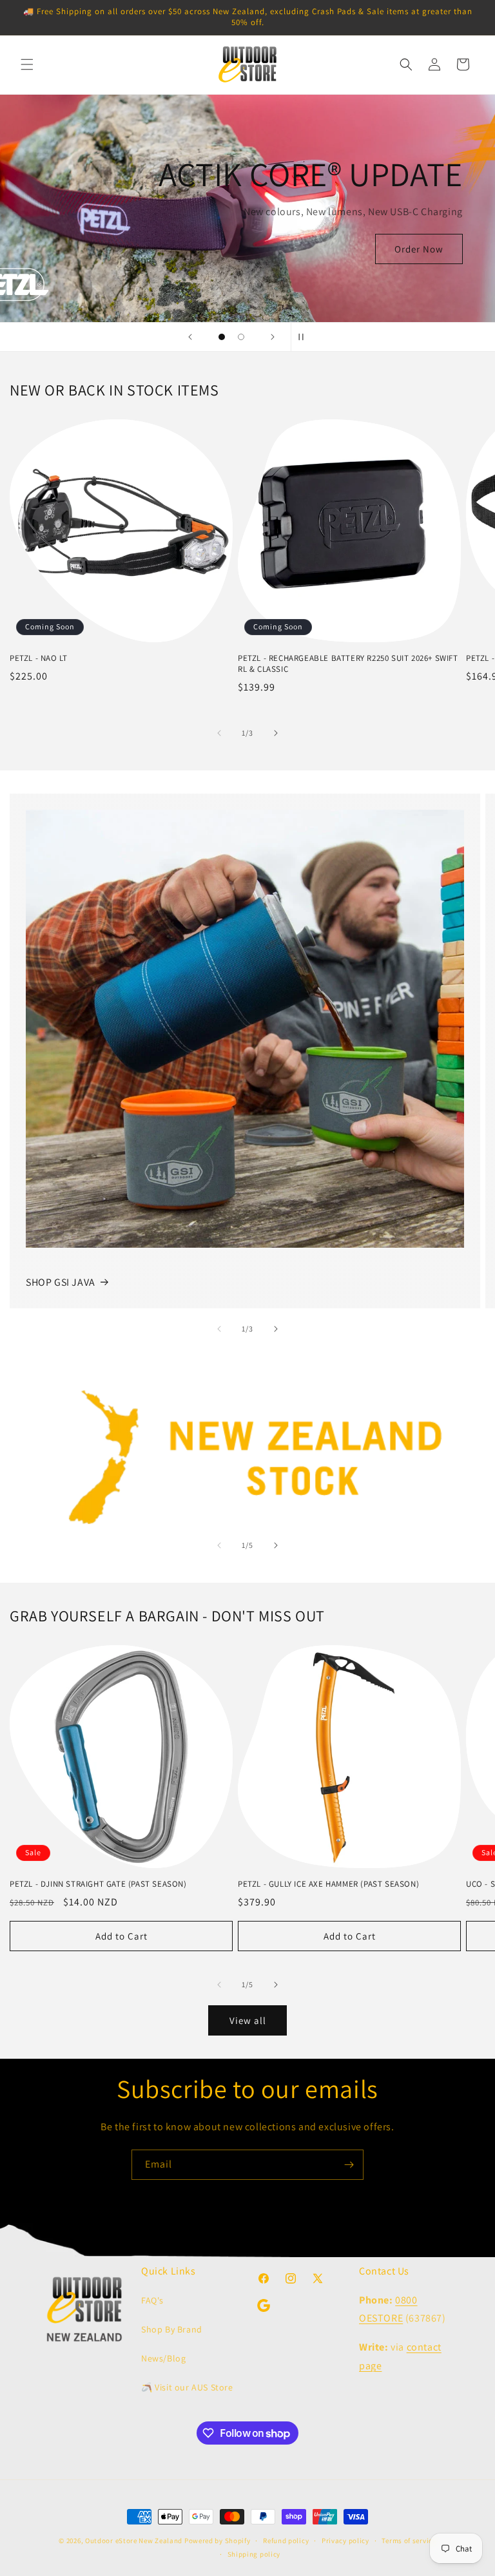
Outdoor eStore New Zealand (134, 2541)
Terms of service (409, 2541)
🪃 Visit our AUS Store (187, 2387)
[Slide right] (276, 733)
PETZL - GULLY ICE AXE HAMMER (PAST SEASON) (328, 1884)
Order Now (419, 249)
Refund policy (286, 2541)
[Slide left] (219, 733)
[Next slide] (273, 337)
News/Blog (163, 2358)
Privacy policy (345, 2541)
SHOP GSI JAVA (61, 1282)
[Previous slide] (190, 337)
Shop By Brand (172, 2329)
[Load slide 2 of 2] (241, 337)
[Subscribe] (349, 2165)
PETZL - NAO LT (38, 658)
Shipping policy (254, 2554)
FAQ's (152, 2300)
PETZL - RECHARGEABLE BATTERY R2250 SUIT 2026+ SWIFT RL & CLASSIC (348, 664)
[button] (27, 64)
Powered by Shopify (218, 2541)
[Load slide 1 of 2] (222, 337)
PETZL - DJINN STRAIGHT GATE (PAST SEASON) (98, 1884)
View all (248, 2020)
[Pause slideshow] (305, 337)
